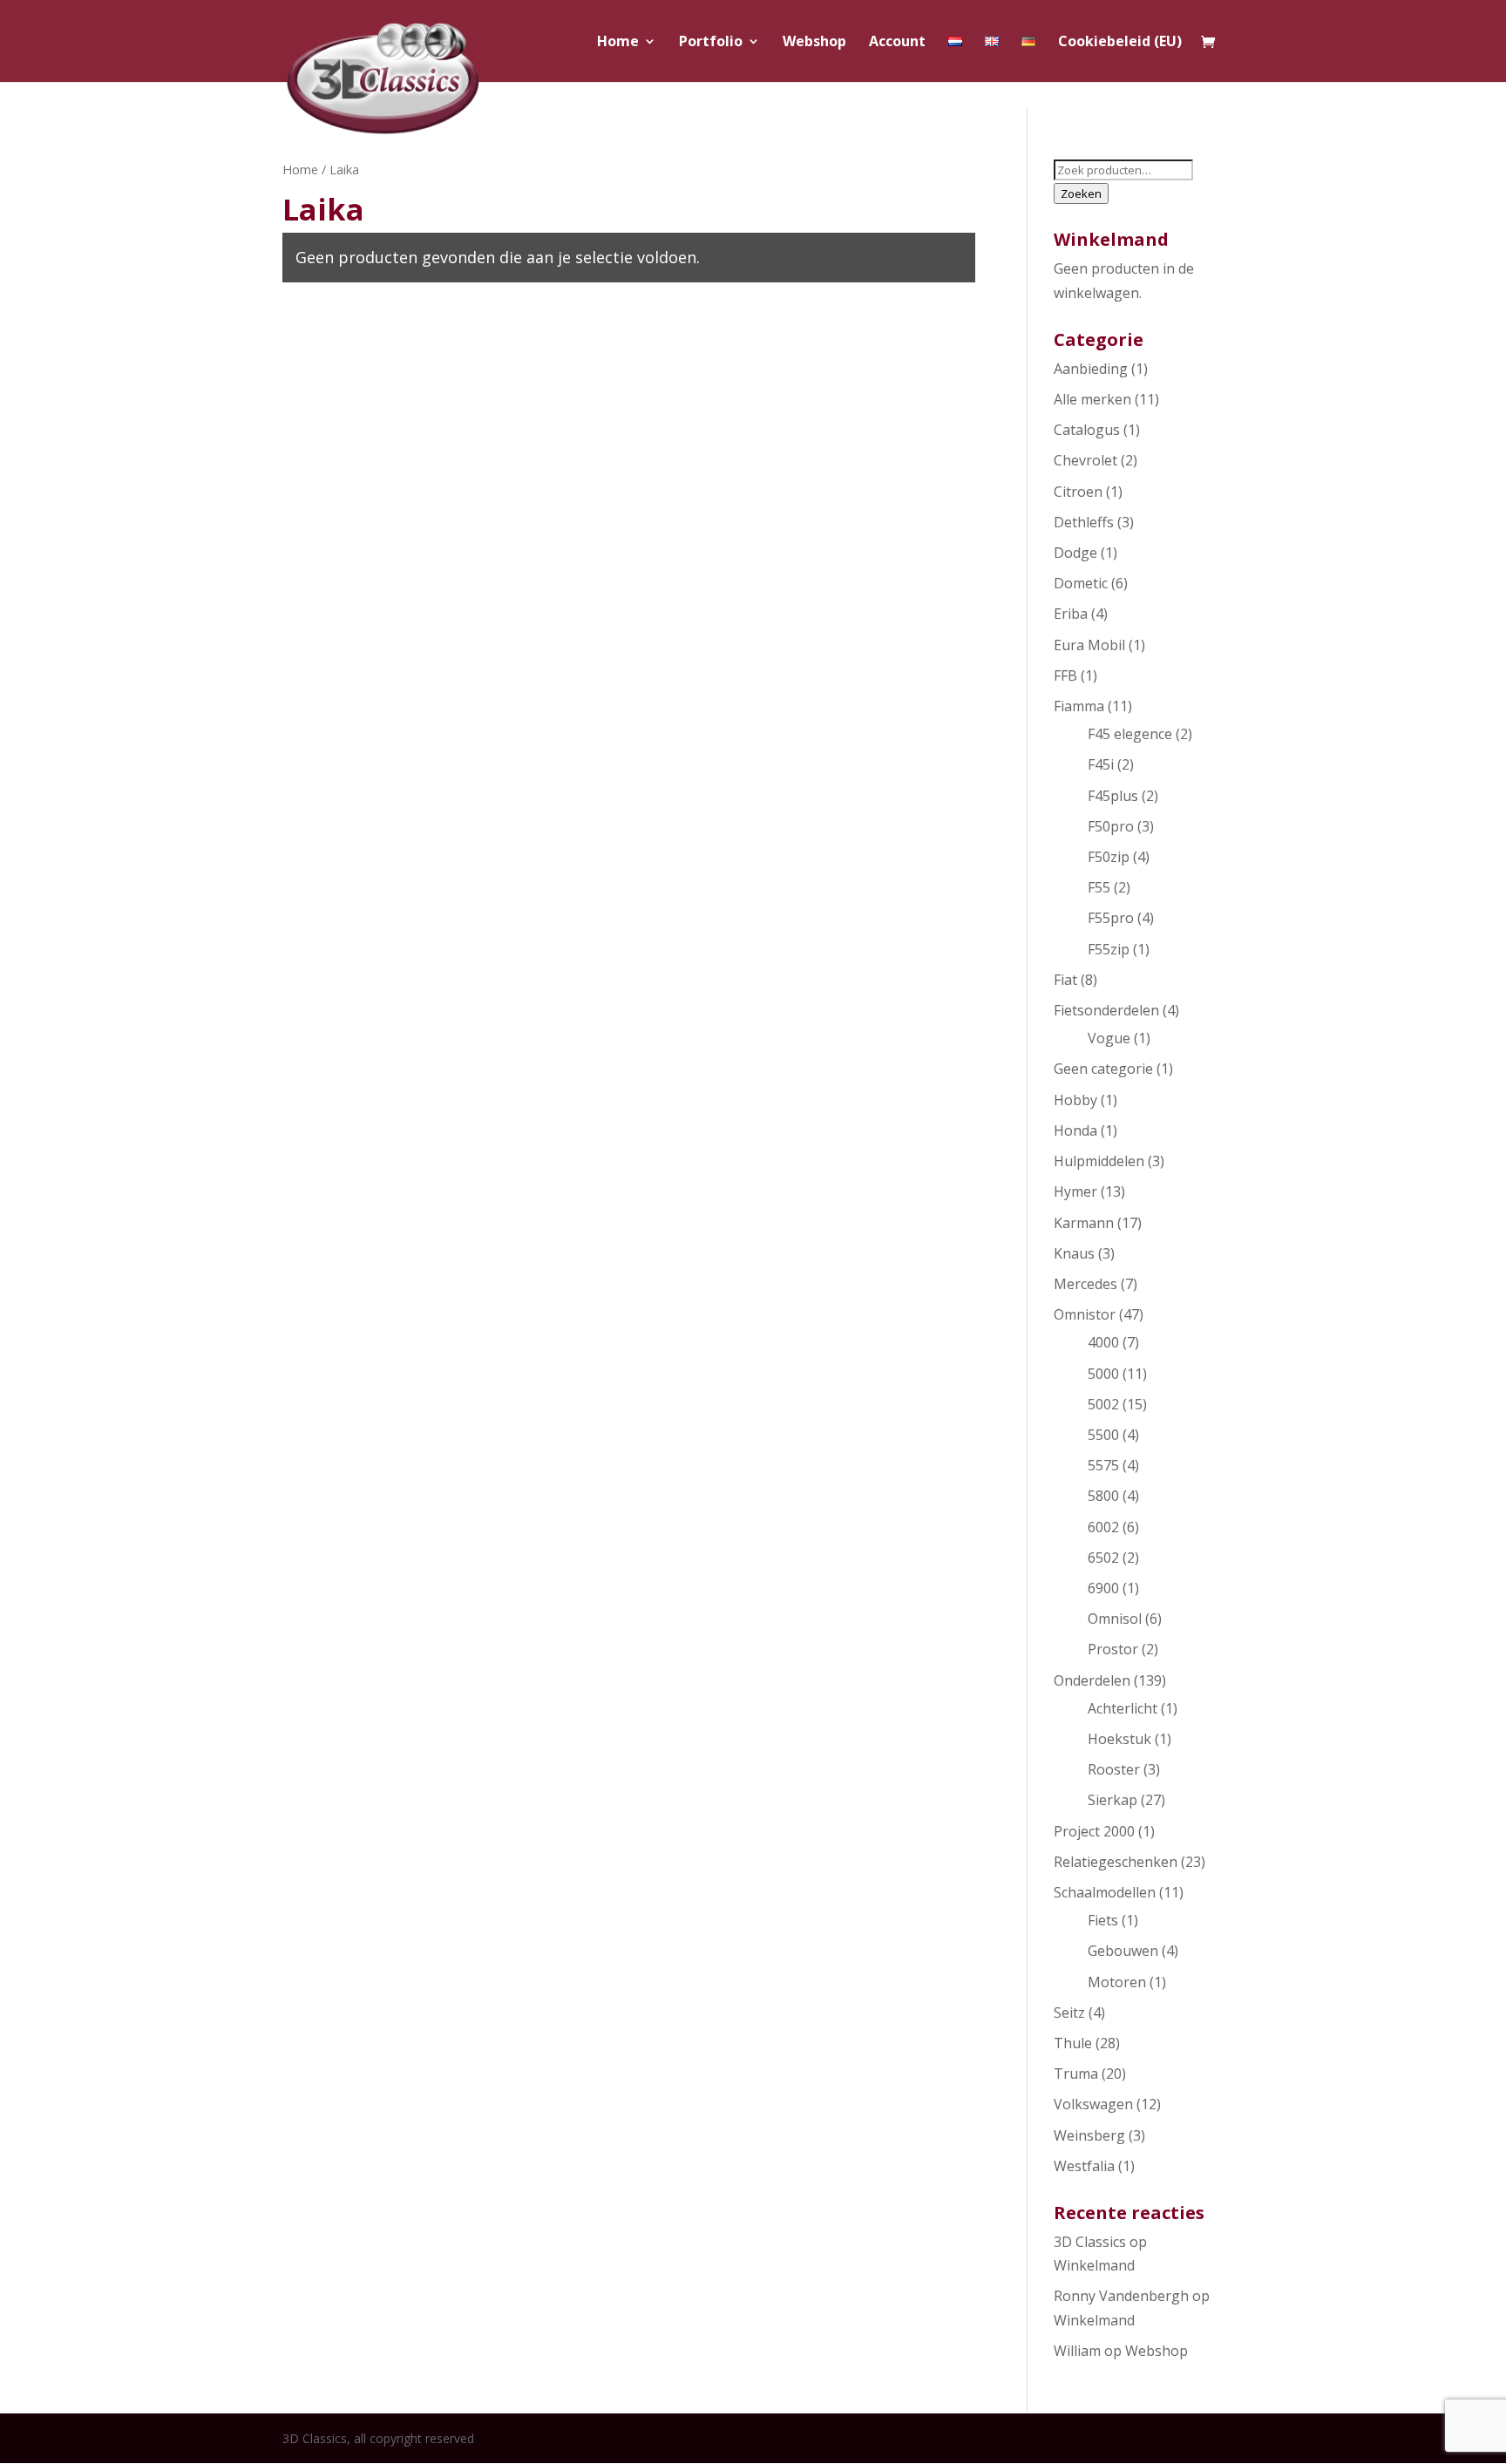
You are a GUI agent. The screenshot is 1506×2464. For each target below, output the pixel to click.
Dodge (1075, 553)
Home (618, 43)
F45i (1101, 764)
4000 (1103, 1342)
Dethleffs (1084, 522)
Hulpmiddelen (1099, 1161)
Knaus (1074, 1253)
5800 (1103, 1496)
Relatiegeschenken (1116, 1862)
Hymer (1075, 1191)
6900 (1103, 1588)
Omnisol (1115, 1619)
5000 (1103, 1374)
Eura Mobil (1089, 645)
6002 (1103, 1527)
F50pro (1111, 826)
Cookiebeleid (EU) (1120, 43)
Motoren (1117, 1982)
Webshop (814, 43)
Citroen (1078, 492)
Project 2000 (1094, 1831)
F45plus (1113, 796)
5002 (1103, 1404)
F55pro (1111, 918)
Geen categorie (1103, 1069)
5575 (1103, 1465)
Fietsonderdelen (1106, 1010)
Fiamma (1079, 706)
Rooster (1114, 1769)
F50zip (1109, 857)
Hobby (1075, 1100)
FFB (1065, 675)
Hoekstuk (1119, 1739)
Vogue (1109, 1038)
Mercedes (1085, 1284)
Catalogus (1087, 430)
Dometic (1081, 583)
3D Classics (1090, 2242)
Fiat (1065, 980)
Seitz (1069, 2013)
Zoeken (1081, 193)
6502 (1103, 1558)
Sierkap (1113, 1800)
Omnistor (1085, 1314)
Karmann (1084, 1223)
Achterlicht (1123, 1708)
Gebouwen (1123, 1951)
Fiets (1103, 1920)
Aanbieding (1091, 369)
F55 (1099, 887)
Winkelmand (1094, 2265)
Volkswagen (1093, 2104)
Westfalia (1084, 2166)
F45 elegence (1130, 734)
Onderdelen (1092, 1680)
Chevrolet (1085, 460)
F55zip (1109, 949)
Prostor (1113, 1649)
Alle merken (1092, 399)
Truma (1076, 2074)
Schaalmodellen (1105, 1892)
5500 (1103, 1435)
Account (897, 43)
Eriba (1071, 614)
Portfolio (711, 43)
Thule (1073, 2043)
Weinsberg (1089, 2135)
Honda (1075, 1130)
